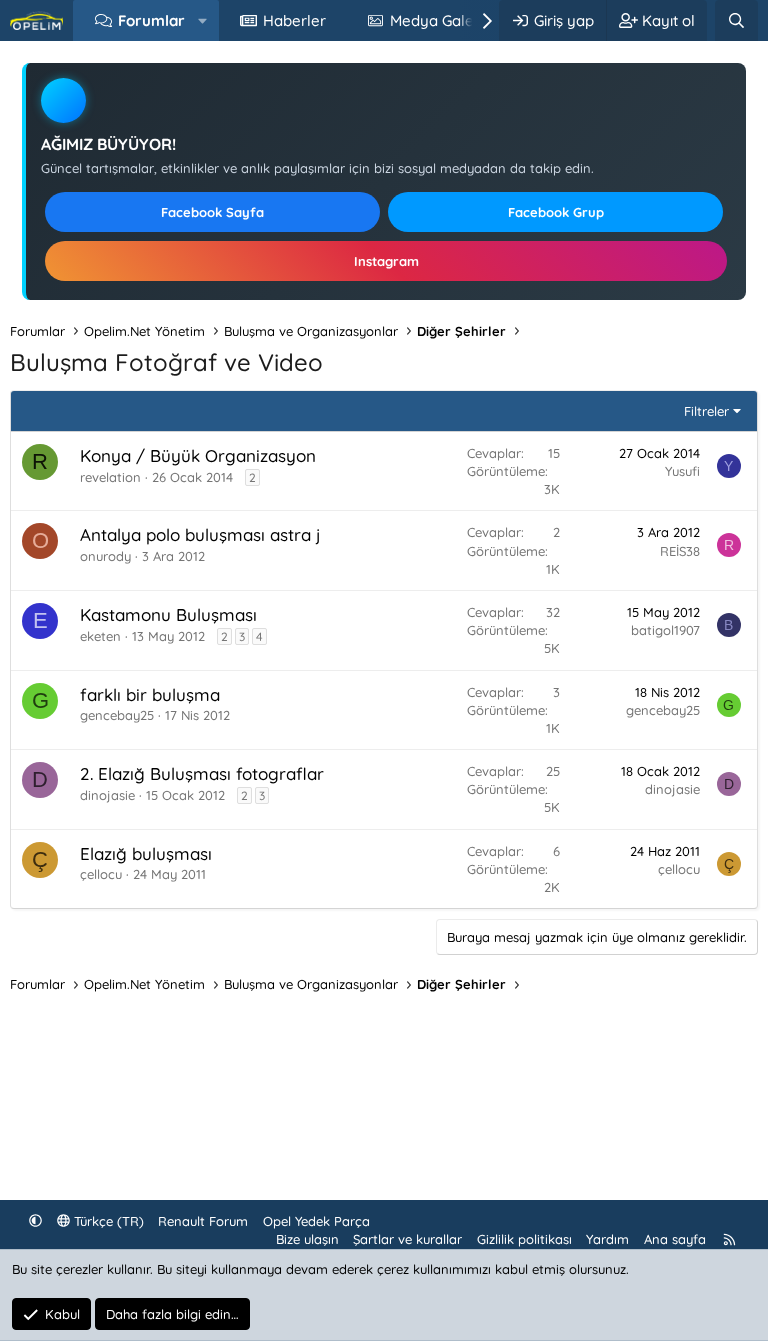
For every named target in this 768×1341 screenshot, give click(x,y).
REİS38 (680, 551)
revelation (110, 477)
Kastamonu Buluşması (168, 614)
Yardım (607, 1239)
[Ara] (736, 20)
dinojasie (107, 795)
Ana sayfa (675, 1239)
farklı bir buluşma (150, 694)
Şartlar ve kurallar (407, 1239)
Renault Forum (203, 1221)
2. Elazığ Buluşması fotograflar (202, 773)
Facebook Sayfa (212, 212)
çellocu (101, 874)
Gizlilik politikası (524, 1239)
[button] (202, 20)
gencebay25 (117, 715)
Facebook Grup (556, 212)
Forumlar (151, 20)
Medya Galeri (436, 20)
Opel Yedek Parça (316, 1221)
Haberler (294, 20)
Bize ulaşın (307, 1239)
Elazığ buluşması (146, 853)
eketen (100, 636)
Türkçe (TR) (107, 1221)
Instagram (386, 261)
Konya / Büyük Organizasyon (198, 455)
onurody (105, 556)
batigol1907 (665, 630)
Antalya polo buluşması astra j (200, 534)
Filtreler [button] (706, 411)
